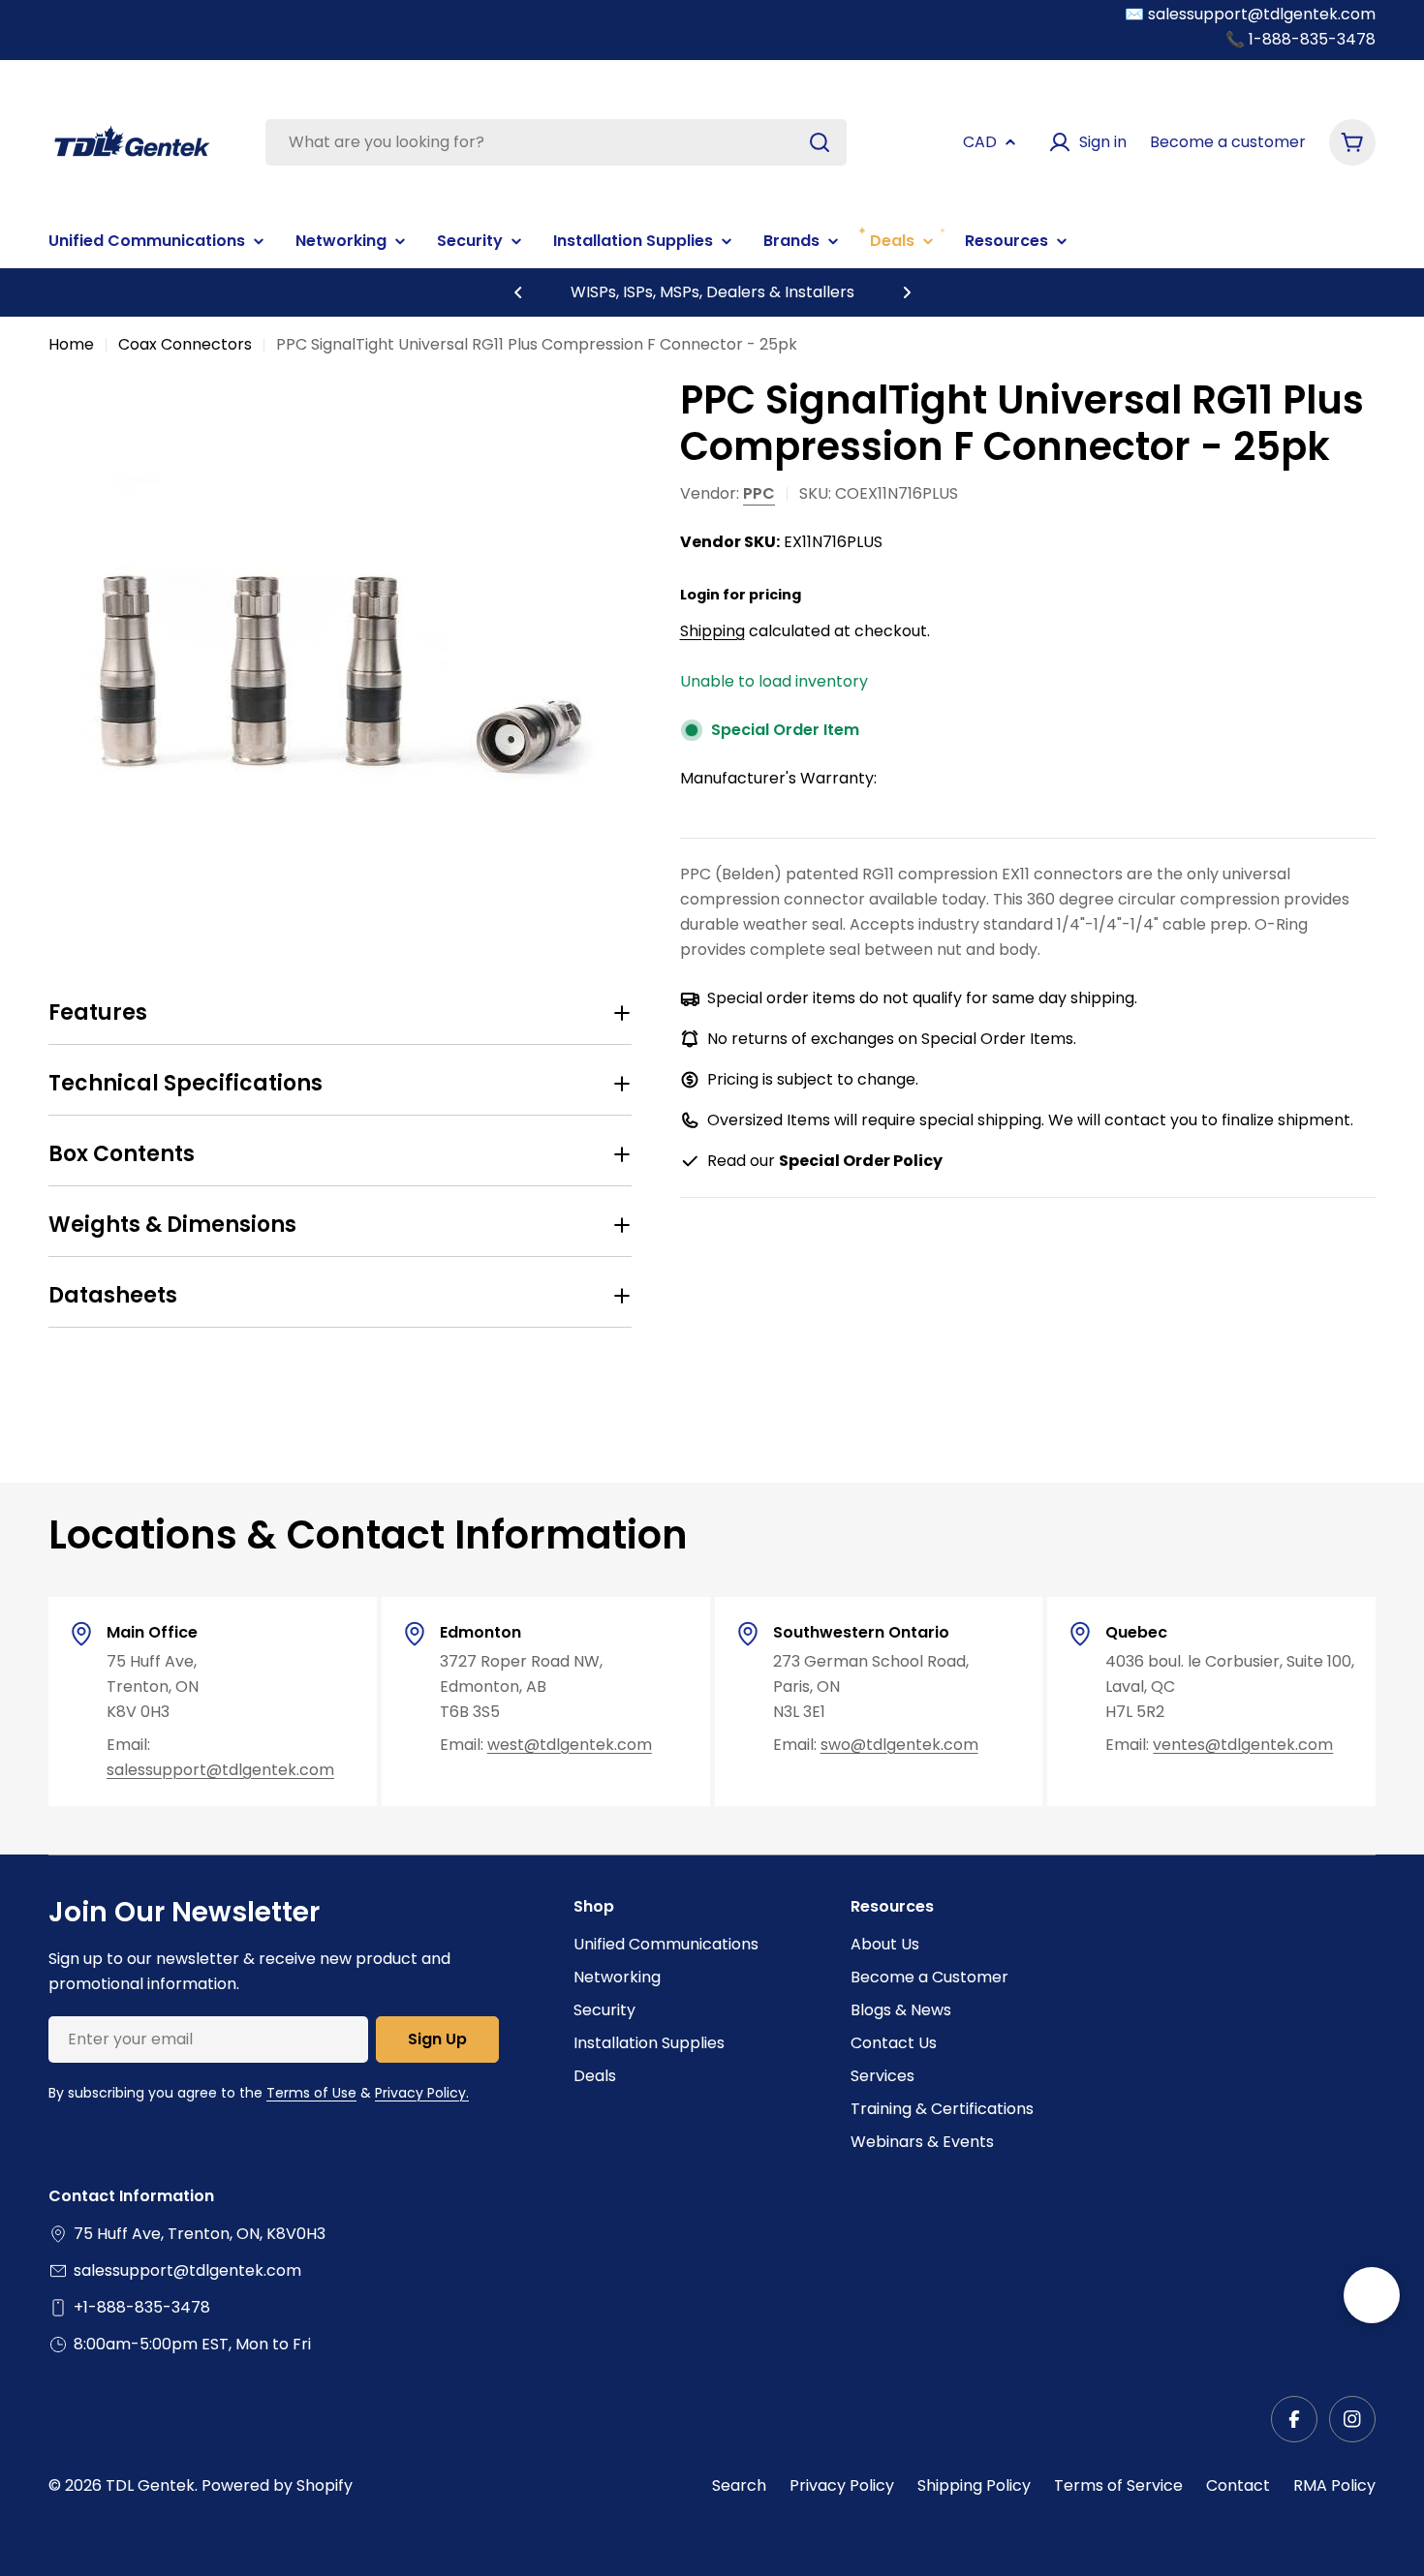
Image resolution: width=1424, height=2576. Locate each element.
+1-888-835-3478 (142, 2307)
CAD (980, 142)
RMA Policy (1334, 2485)
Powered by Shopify (277, 2485)
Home (71, 344)
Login (700, 595)
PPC (759, 493)
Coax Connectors (185, 344)
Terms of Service (1118, 2485)
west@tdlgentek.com (570, 1745)
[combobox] (556, 142)
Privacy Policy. (422, 2093)
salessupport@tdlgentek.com (220, 1770)
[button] (518, 292)
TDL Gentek (150, 2485)
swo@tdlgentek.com (899, 1745)
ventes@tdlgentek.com (1243, 1745)
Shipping (712, 631)
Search (739, 2485)
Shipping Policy (974, 2485)
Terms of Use (311, 2093)
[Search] (820, 142)
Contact (1238, 2485)
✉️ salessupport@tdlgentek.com (1250, 14)
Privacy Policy (842, 2485)
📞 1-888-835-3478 (1300, 39)
